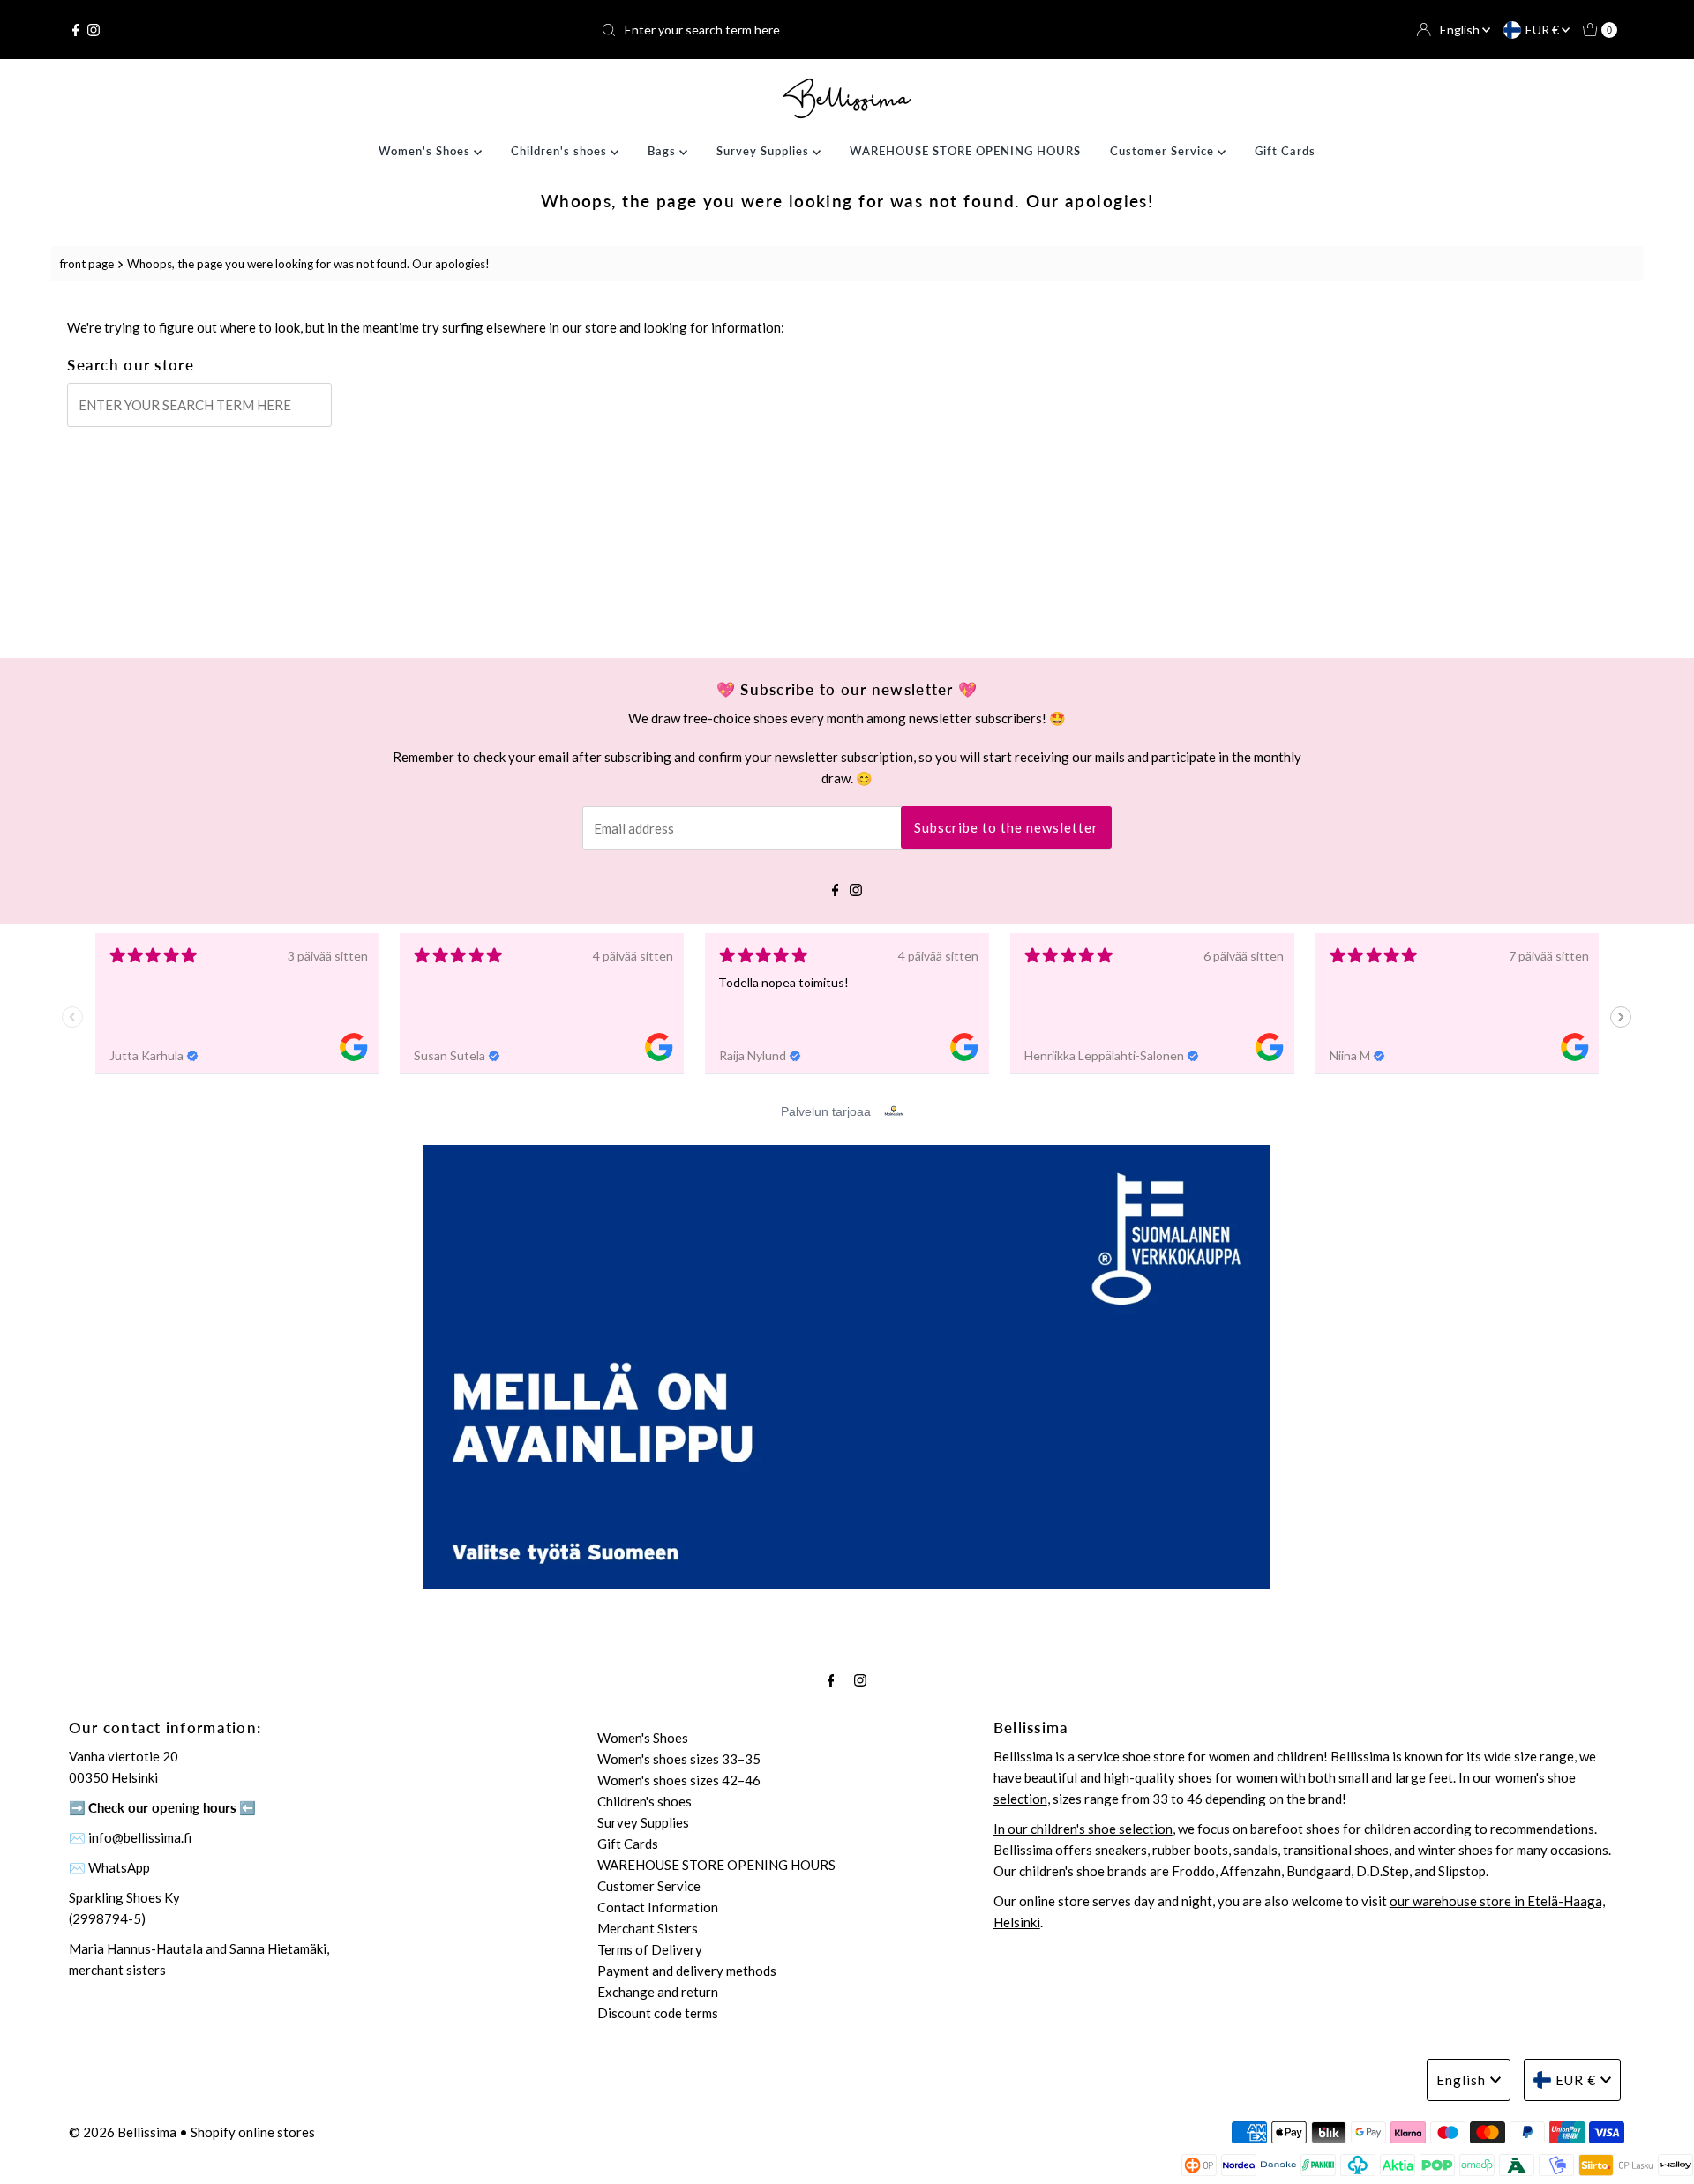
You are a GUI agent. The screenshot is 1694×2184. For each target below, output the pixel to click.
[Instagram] (94, 30)
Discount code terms (658, 2013)
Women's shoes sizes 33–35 (679, 1759)
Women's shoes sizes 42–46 (679, 1780)
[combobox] (847, 30)
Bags (663, 151)
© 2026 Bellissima (123, 2132)
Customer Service (1164, 151)
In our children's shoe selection (1083, 1829)
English (1461, 30)
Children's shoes (561, 151)
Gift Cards (1285, 151)
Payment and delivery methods (687, 1971)
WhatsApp (119, 1867)
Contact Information (658, 1907)
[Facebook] (76, 30)
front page (87, 264)
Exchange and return (658, 1992)
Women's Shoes (426, 151)
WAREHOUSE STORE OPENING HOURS (965, 151)
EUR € (1544, 30)
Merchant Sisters (648, 1928)
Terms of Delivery (650, 1949)
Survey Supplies (765, 151)
